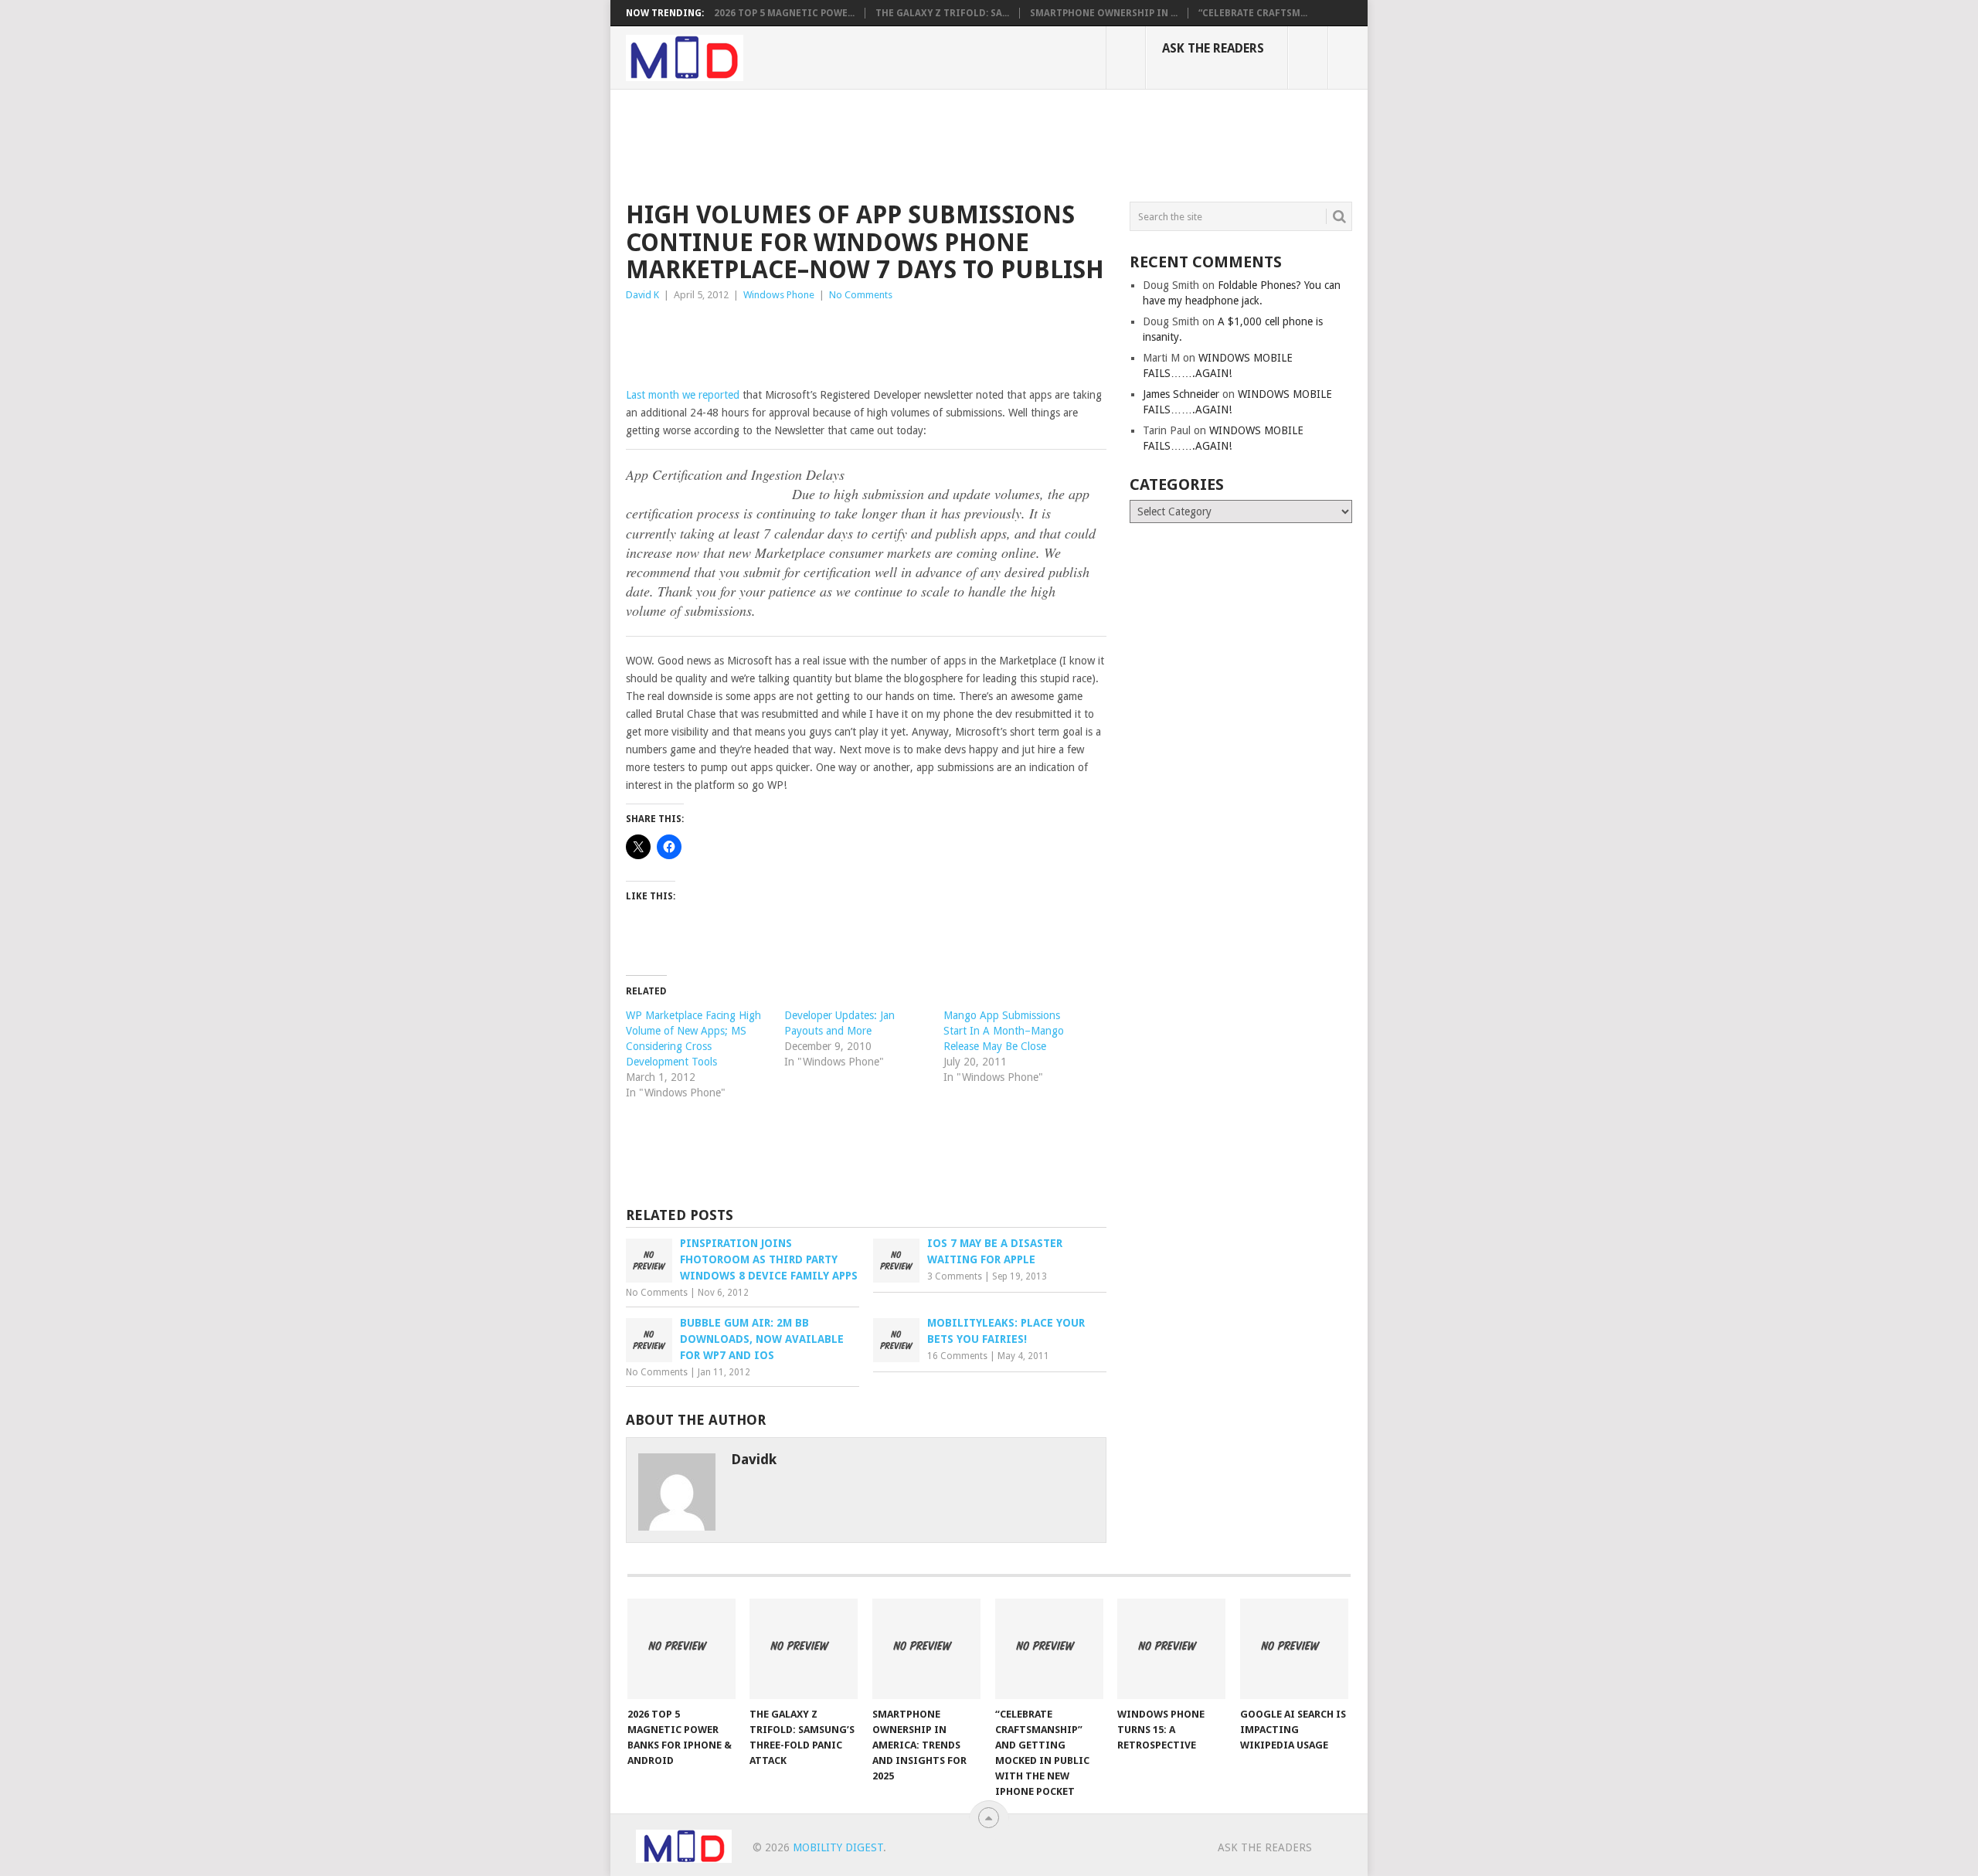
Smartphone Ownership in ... (1104, 13)
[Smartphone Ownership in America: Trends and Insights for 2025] (926, 1649)
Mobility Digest (838, 1847)
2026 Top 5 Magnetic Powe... (784, 13)
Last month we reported (683, 395)
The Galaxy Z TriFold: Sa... (942, 13)
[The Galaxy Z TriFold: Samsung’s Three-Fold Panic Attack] (804, 1649)
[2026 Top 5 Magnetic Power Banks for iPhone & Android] (681, 1649)
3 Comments (955, 1276)
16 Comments (957, 1356)
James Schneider (1181, 394)
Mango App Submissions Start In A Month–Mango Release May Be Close (1004, 1031)
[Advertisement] (907, 143)
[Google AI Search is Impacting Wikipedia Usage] (1294, 1649)
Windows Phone (779, 295)
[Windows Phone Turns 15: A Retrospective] (1171, 1649)
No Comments (861, 295)
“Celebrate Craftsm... (1253, 13)
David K (642, 295)
